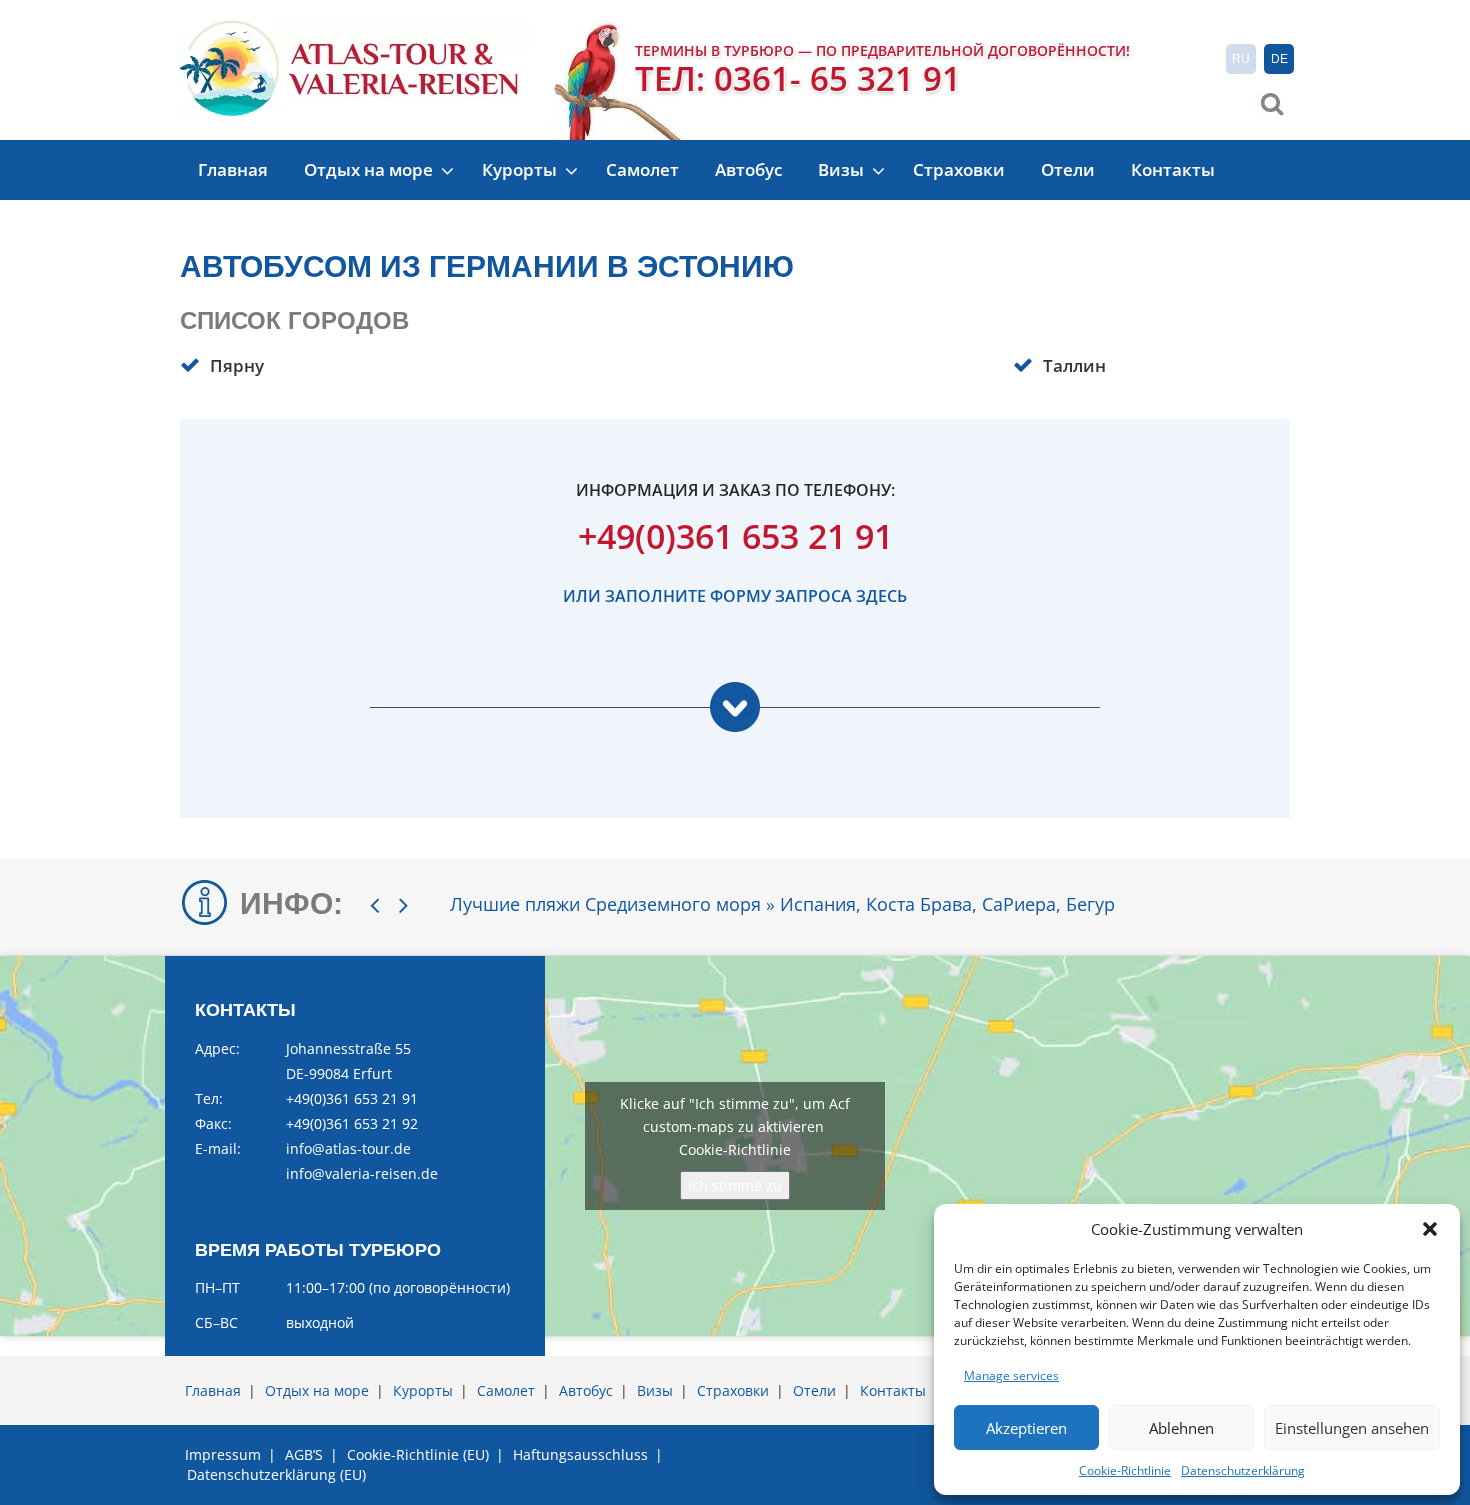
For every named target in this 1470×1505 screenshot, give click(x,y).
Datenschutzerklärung (1243, 1470)
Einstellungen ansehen (1352, 1428)
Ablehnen (1181, 1428)
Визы (843, 169)
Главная (233, 169)
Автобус (748, 169)
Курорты (521, 169)
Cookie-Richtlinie (1125, 1470)
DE (1279, 59)
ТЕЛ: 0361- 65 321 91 (798, 78)
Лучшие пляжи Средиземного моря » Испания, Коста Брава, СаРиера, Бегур (782, 904)
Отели (1068, 169)
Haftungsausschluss (580, 1454)
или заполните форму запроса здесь (735, 596)
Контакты (1173, 169)
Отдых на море (370, 169)
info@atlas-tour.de (348, 1148)
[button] (1430, 1229)
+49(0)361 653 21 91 (735, 536)
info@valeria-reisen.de (362, 1173)
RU (1241, 59)
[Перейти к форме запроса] (735, 718)
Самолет (642, 169)
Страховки (959, 169)
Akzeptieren (1026, 1428)
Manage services (1011, 1375)
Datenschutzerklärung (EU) (276, 1474)
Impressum (223, 1454)
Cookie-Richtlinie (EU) (418, 1454)
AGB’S (304, 1454)
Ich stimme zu (735, 1185)
